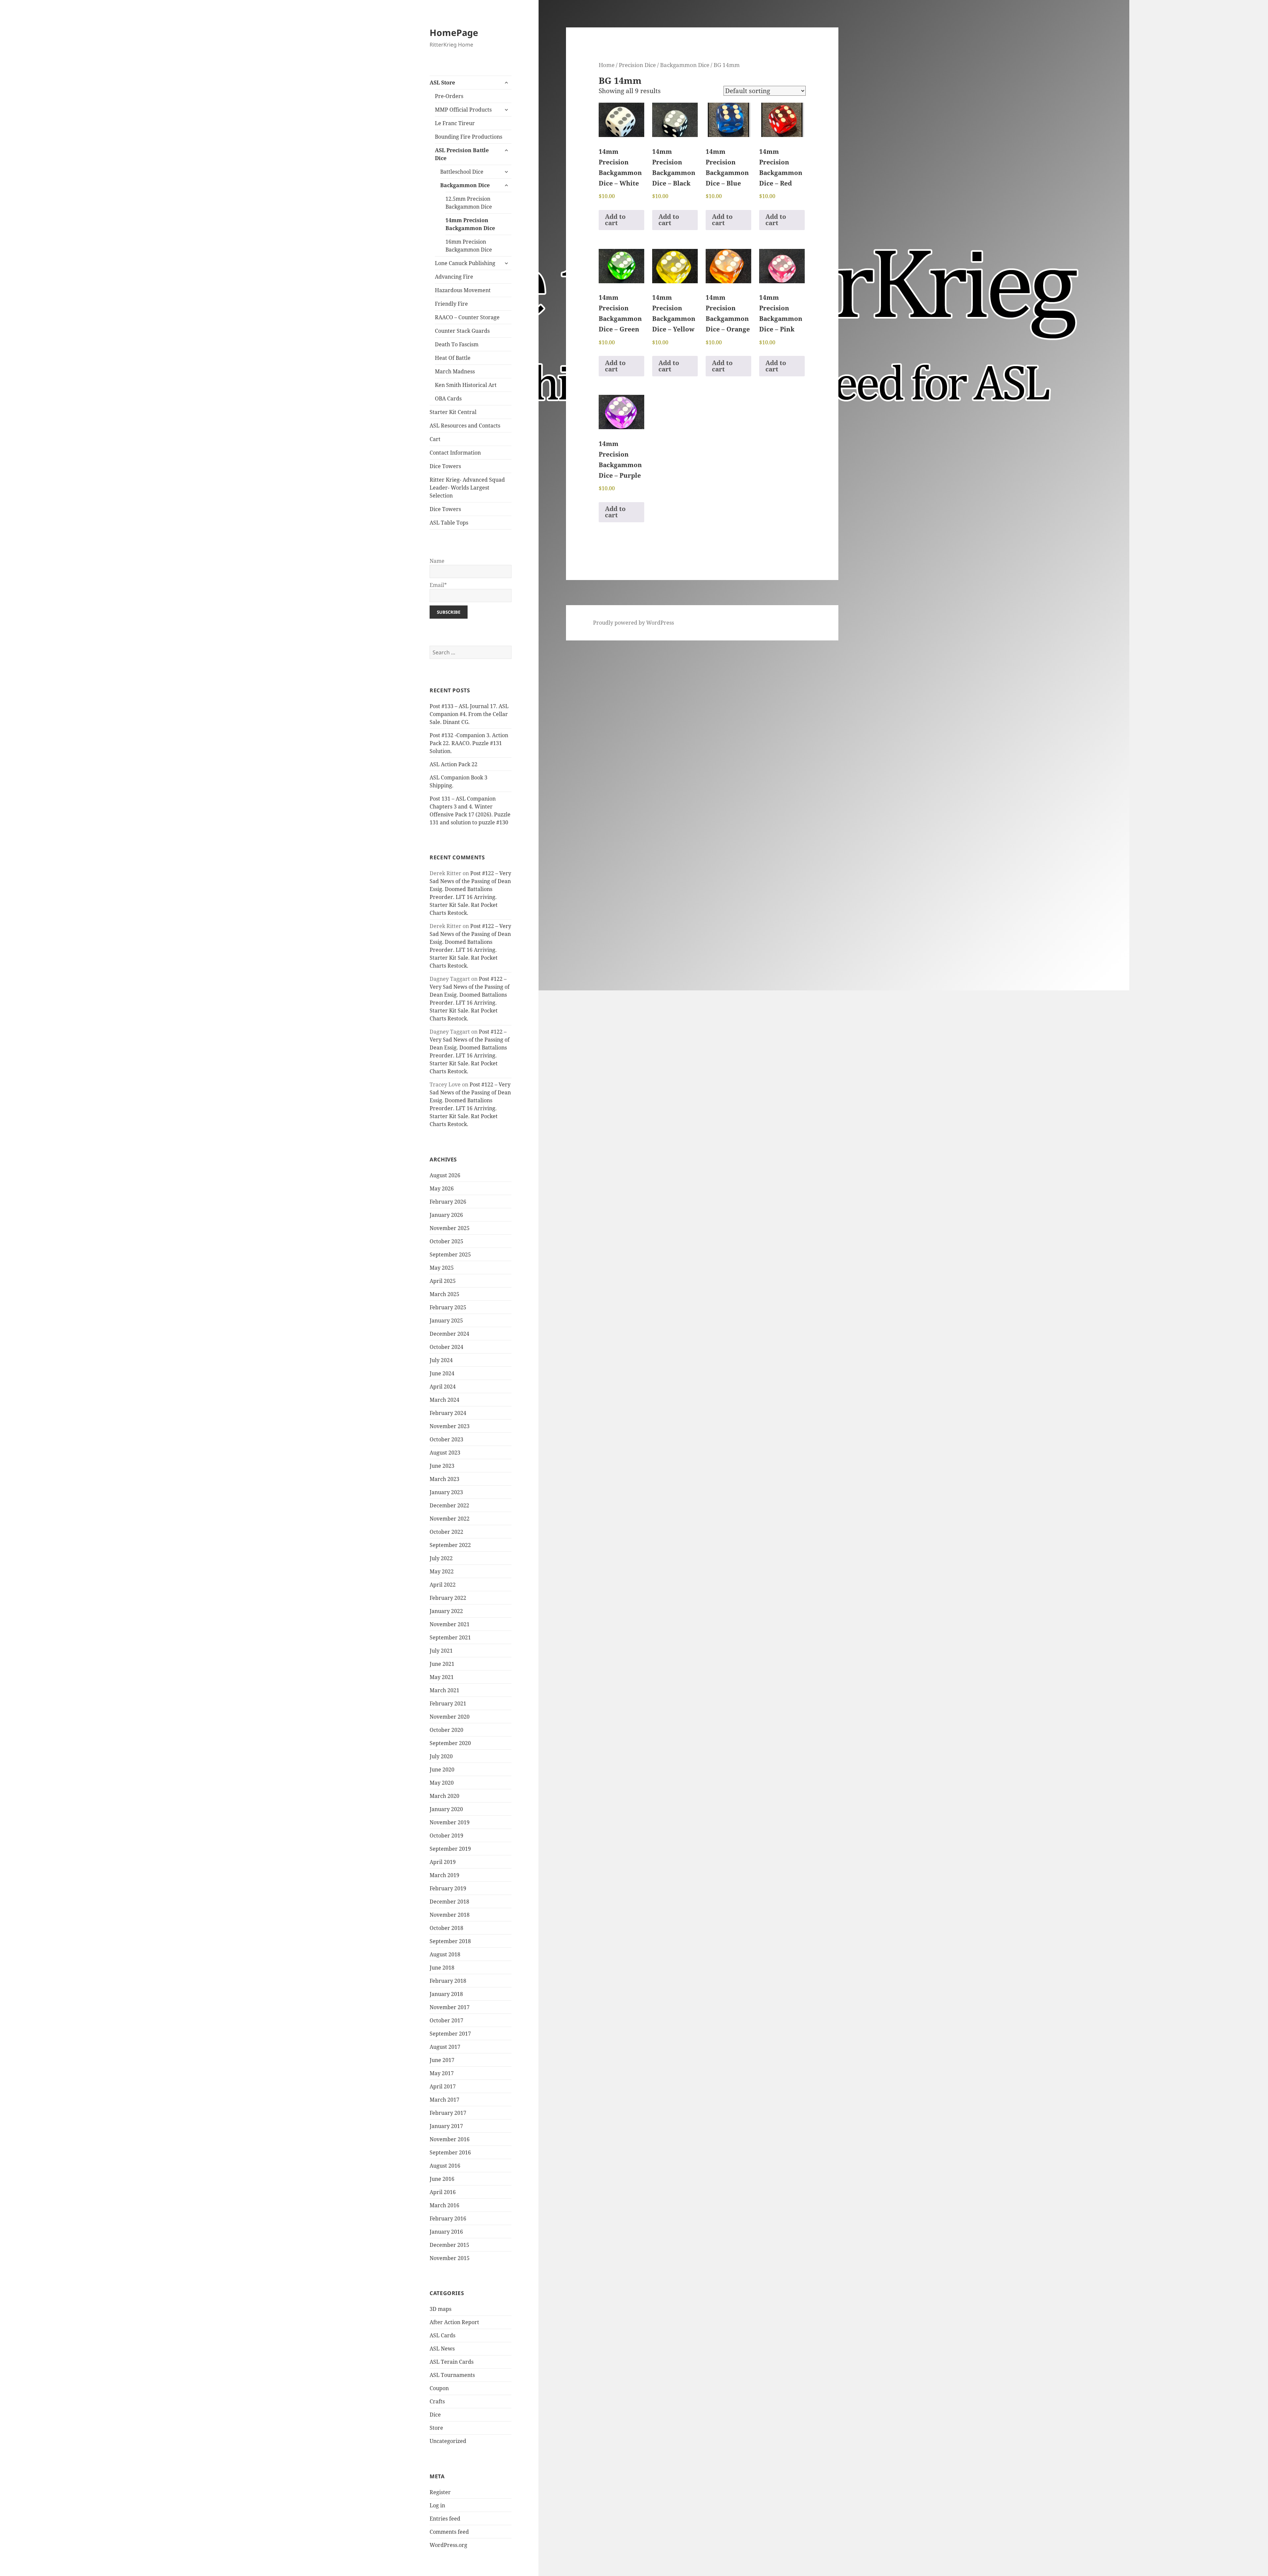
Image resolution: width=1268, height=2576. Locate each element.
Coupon (439, 2388)
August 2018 (445, 1954)
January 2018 (446, 1994)
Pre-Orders (449, 96)
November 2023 (450, 1426)
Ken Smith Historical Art (466, 385)
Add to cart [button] (615, 220)
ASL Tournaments (452, 2375)
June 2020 (442, 1769)
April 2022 (443, 1585)
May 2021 (442, 1677)
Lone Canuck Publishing (465, 263)
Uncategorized (448, 2441)
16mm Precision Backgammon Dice (469, 246)
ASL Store (442, 83)
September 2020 (450, 1743)
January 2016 (446, 2232)
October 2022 (446, 1532)
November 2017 (450, 2007)
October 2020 (446, 1730)
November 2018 (450, 1915)
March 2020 (444, 1796)
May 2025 (442, 1268)
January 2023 (446, 1492)
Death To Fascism (457, 344)
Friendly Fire (451, 304)
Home (607, 65)
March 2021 (444, 1690)
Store (436, 2428)
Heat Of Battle (453, 358)
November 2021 (450, 1624)
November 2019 (450, 1822)
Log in (437, 2505)
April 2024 (443, 1387)
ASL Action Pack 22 (454, 764)
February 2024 (448, 1413)
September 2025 (450, 1254)
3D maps (440, 2309)
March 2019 (444, 1875)
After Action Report (454, 2322)
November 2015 (450, 2258)
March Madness (455, 371)
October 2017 (446, 2020)
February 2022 (448, 1598)
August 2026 (445, 1175)
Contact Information (455, 453)
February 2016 (448, 2218)
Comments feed (449, 2532)
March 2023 (444, 1479)
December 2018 (449, 1902)
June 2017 (442, 2060)
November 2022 (450, 1519)
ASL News (442, 2349)
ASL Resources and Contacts (465, 426)
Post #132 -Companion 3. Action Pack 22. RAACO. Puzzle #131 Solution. (469, 743)
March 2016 (444, 2205)
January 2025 (446, 1321)
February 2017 (448, 2113)
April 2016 (443, 2192)
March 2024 (444, 1400)
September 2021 (450, 1637)
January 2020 (446, 1809)
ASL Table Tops (449, 523)
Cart (435, 439)
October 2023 (446, 1439)
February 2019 (448, 1888)
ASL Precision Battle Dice (462, 154)
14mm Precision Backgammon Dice (470, 224)
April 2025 (443, 1281)
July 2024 (441, 1360)
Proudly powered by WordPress (634, 623)
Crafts (437, 2401)
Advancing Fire (454, 277)
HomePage (454, 33)
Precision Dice (637, 65)
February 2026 (448, 1202)
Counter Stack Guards (462, 331)
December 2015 (449, 2245)
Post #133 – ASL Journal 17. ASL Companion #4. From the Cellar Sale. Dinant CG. (469, 714)
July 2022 (441, 1558)
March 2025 (444, 1294)
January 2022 (446, 1611)
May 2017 (442, 2073)
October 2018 (446, 1928)
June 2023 (442, 1466)
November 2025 (450, 1228)
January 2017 (446, 2126)
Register (440, 2492)
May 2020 (442, 1783)
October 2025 (446, 1241)
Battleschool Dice (462, 172)
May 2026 (442, 1188)
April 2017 (443, 2086)
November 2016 (450, 2139)
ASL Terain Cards (452, 2362)
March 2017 (444, 2100)
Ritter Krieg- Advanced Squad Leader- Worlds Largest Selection (467, 488)
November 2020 (450, 1717)
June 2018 (442, 1968)
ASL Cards (442, 2335)
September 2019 (450, 1849)
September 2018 (450, 1941)
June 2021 (442, 1664)
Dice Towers (445, 466)
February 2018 (448, 1981)
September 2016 (450, 2152)
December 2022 (449, 1505)
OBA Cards (448, 398)
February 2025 (448, 1307)
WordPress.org (448, 2545)
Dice (435, 2415)
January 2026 (446, 1215)
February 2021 (448, 1703)
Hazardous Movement (463, 290)
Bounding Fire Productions (469, 137)
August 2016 (445, 2166)
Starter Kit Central (453, 412)
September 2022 (450, 1545)
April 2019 (443, 1862)
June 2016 (442, 2179)
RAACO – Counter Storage (467, 317)
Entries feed (445, 2519)
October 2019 (446, 1836)
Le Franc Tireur (455, 123)
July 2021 (441, 1651)
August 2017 (445, 2047)
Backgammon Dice (465, 185)
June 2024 (442, 1373)
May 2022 (442, 1571)
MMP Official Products (463, 110)
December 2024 (449, 1334)
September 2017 (450, 2034)
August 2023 (445, 1453)
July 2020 (441, 1756)
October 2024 (446, 1347)
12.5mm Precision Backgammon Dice (469, 203)
